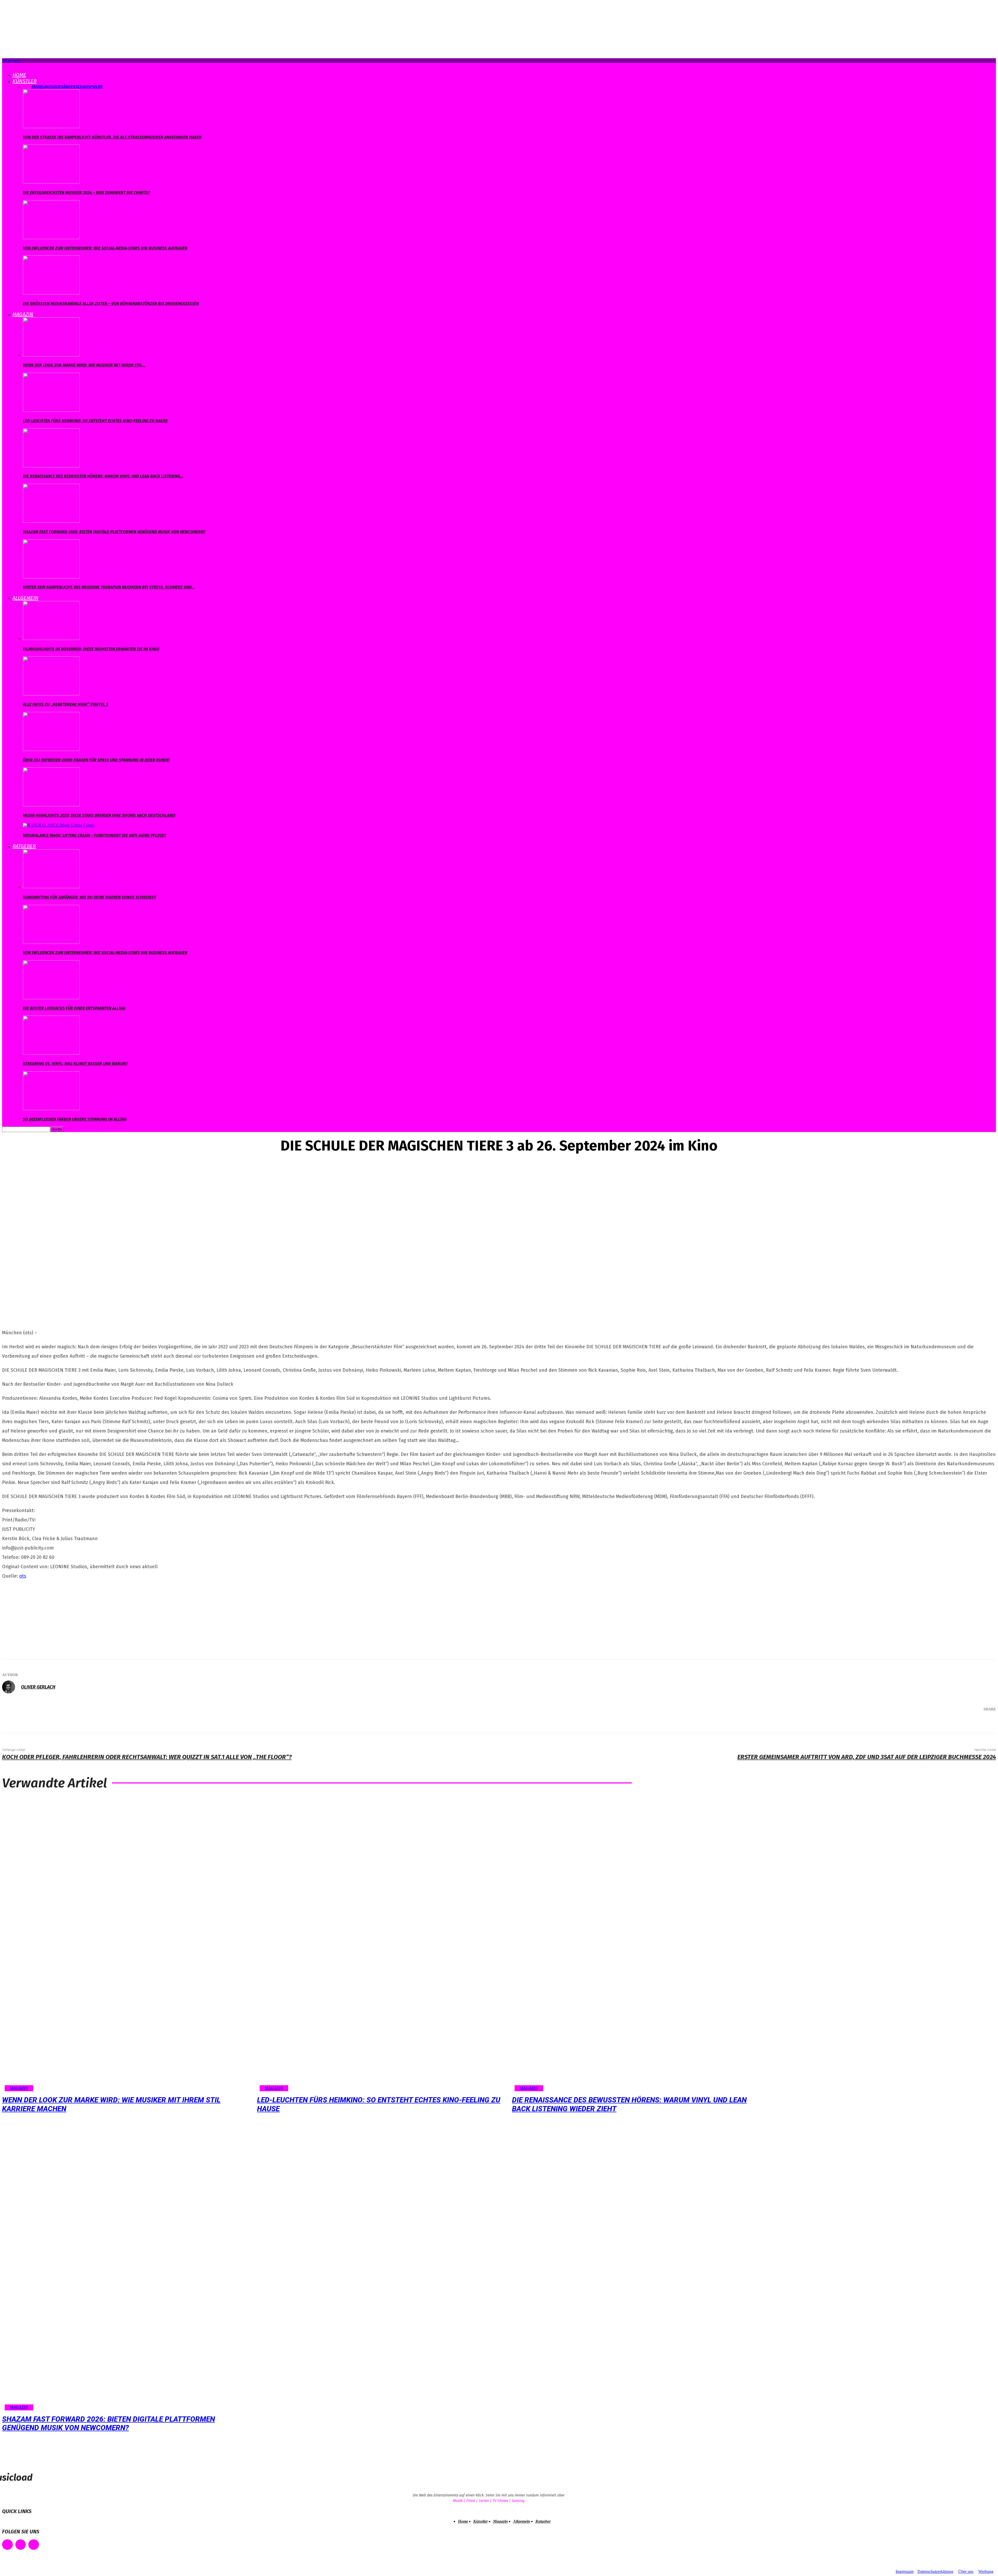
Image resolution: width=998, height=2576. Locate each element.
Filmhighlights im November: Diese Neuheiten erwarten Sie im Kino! (91, 649)
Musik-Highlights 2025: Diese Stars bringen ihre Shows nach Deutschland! (99, 815)
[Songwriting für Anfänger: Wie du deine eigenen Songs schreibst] (51, 887)
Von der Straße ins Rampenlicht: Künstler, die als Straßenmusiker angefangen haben (112, 137)
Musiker (52, 87)
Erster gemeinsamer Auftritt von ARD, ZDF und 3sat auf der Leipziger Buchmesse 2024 (867, 1757)
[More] (984, 1723)
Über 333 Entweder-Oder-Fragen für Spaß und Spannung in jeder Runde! (96, 760)
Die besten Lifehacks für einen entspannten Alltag (74, 1008)
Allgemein (25, 598)
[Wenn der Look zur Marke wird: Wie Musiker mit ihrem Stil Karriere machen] (51, 355)
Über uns (966, 2571)
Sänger (68, 87)
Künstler (25, 81)
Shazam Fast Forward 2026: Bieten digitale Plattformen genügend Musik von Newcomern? (114, 532)
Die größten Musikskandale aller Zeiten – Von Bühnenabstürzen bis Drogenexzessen (111, 303)
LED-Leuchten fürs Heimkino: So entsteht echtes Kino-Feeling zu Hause (95, 421)
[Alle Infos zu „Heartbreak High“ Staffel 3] (51, 694)
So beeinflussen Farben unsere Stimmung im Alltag (75, 1119)
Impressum (905, 2571)
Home (19, 75)
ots (23, 1576)
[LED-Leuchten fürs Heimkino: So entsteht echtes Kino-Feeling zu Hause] (51, 410)
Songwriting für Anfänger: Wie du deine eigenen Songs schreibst (89, 897)
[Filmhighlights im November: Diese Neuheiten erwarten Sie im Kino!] (51, 639)
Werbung (986, 2571)
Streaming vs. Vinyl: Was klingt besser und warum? (75, 1064)
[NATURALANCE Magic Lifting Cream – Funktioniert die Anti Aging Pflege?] (59, 825)
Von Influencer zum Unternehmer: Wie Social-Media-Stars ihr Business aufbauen (105, 248)
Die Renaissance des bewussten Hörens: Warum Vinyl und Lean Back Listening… (103, 476)
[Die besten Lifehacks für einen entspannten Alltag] (51, 998)
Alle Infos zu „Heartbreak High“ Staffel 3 (65, 704)
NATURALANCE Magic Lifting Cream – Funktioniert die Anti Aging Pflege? (94, 835)
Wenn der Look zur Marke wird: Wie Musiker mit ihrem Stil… (84, 365)
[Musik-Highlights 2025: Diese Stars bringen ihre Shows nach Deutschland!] (51, 805)
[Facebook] (918, 1723)
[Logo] (3, 65)
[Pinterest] (950, 1723)
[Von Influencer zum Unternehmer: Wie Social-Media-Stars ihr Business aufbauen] (51, 238)
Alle (27, 87)
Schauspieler (89, 87)
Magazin (23, 314)
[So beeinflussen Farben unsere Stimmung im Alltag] (51, 1109)
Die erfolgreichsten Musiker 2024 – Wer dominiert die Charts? (87, 192)
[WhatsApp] (965, 1723)
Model (38, 87)
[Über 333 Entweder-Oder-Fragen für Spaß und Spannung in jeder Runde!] (51, 750)
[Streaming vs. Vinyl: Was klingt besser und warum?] (51, 1053)
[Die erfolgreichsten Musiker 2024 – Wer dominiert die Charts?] (51, 182)
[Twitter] (934, 1723)
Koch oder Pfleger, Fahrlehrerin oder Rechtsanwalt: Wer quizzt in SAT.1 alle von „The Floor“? (147, 1757)
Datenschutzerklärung (935, 2571)
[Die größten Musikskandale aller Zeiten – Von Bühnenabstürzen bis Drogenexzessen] (51, 293)
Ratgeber (24, 846)
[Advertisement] (41, 1618)
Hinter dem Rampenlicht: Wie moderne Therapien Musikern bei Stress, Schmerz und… (109, 587)
